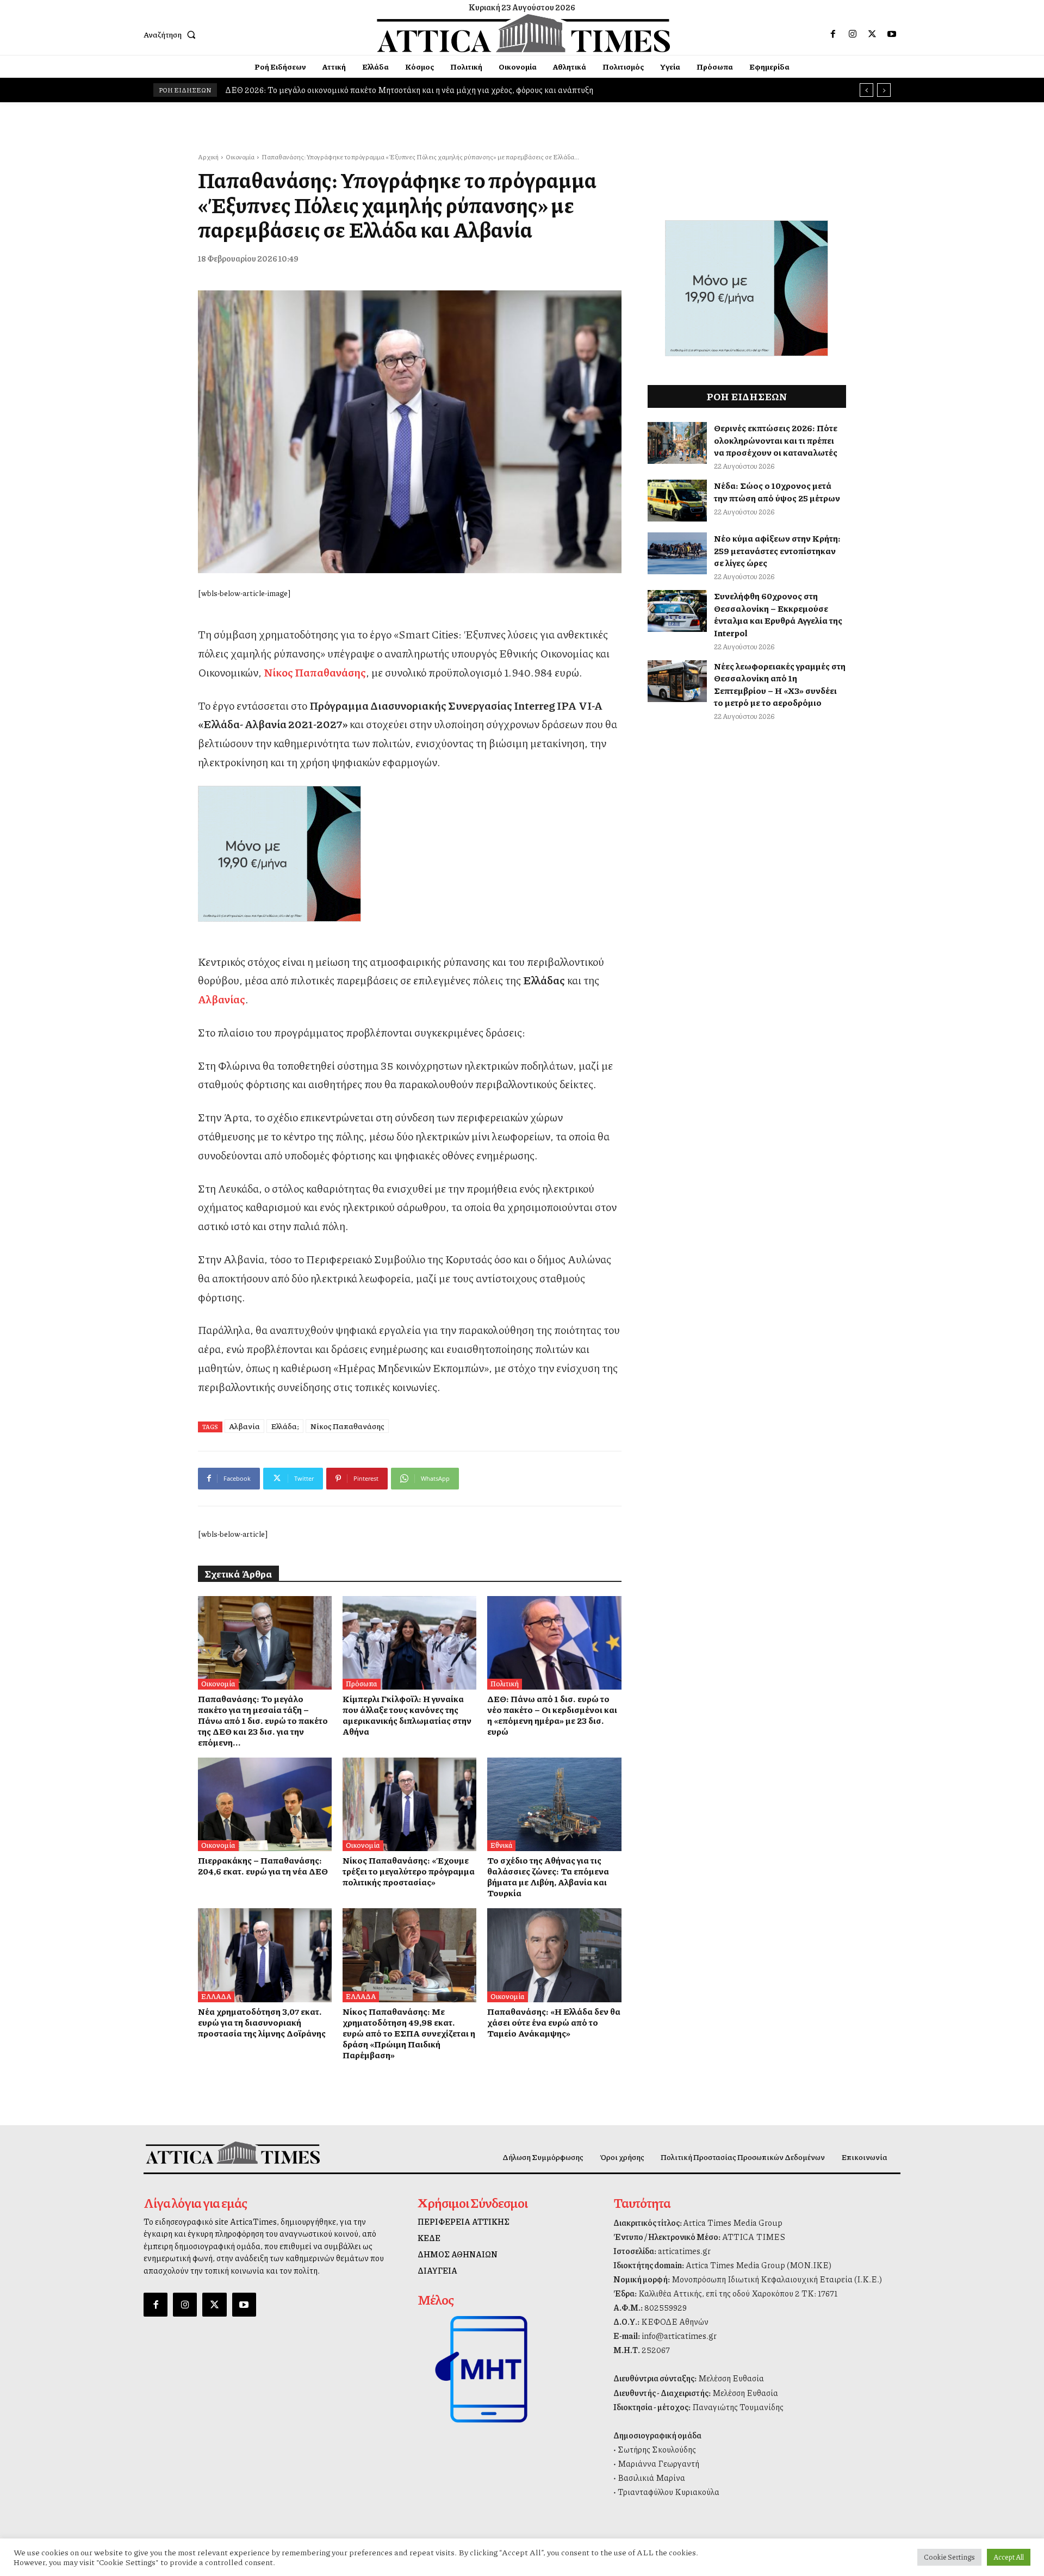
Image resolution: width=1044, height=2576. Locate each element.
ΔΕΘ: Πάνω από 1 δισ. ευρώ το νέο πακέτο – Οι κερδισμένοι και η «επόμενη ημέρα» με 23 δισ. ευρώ (552, 1715)
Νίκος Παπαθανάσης (347, 1426)
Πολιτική (505, 1684)
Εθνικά (501, 1845)
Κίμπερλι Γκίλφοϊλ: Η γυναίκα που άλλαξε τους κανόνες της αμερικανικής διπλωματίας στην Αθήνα (407, 1715)
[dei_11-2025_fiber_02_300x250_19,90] (410, 854)
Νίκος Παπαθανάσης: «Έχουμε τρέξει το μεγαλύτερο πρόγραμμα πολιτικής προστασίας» (409, 1871)
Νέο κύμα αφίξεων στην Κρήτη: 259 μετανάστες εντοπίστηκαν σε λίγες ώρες (777, 550)
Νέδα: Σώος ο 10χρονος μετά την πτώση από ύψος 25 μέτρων (777, 491)
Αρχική (208, 157)
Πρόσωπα (362, 1684)
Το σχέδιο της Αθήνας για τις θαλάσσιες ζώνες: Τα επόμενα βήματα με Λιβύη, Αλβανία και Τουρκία (548, 1876)
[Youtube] (892, 34)
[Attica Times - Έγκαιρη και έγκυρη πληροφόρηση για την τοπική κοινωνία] (524, 33)
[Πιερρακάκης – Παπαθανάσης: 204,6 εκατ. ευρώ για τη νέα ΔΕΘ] (265, 1804)
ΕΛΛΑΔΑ (216, 1996)
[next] (884, 90)
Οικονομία (240, 157)
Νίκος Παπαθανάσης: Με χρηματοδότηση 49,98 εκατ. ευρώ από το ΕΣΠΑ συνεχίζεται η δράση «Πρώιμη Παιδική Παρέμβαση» (409, 2033)
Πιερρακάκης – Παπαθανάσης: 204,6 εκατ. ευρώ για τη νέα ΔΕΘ (263, 1866)
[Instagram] (853, 34)
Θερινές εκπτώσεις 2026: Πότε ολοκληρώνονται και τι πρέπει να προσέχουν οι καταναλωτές (776, 440)
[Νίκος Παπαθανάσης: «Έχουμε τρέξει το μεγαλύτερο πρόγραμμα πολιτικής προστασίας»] (409, 1804)
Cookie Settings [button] (949, 2557)
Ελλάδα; (285, 1426)
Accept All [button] (1009, 2557)
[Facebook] (833, 34)
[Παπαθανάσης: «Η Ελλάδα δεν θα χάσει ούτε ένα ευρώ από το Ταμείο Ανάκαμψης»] (554, 1955)
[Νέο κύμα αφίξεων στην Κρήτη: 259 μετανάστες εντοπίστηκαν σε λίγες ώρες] (678, 553)
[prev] (866, 90)
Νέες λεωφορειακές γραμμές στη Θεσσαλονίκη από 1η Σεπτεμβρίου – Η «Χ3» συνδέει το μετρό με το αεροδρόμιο (780, 684)
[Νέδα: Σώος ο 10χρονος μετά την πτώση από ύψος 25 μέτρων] (678, 501)
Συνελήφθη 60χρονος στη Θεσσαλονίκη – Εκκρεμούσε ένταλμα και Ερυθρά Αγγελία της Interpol (778, 614)
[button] (172, 34)
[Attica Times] (233, 2153)
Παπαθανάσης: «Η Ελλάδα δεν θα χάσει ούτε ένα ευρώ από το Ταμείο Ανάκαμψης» (554, 2022)
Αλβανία (244, 1426)
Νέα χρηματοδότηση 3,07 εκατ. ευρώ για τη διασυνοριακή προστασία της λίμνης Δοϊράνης (262, 2022)
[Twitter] (872, 34)
